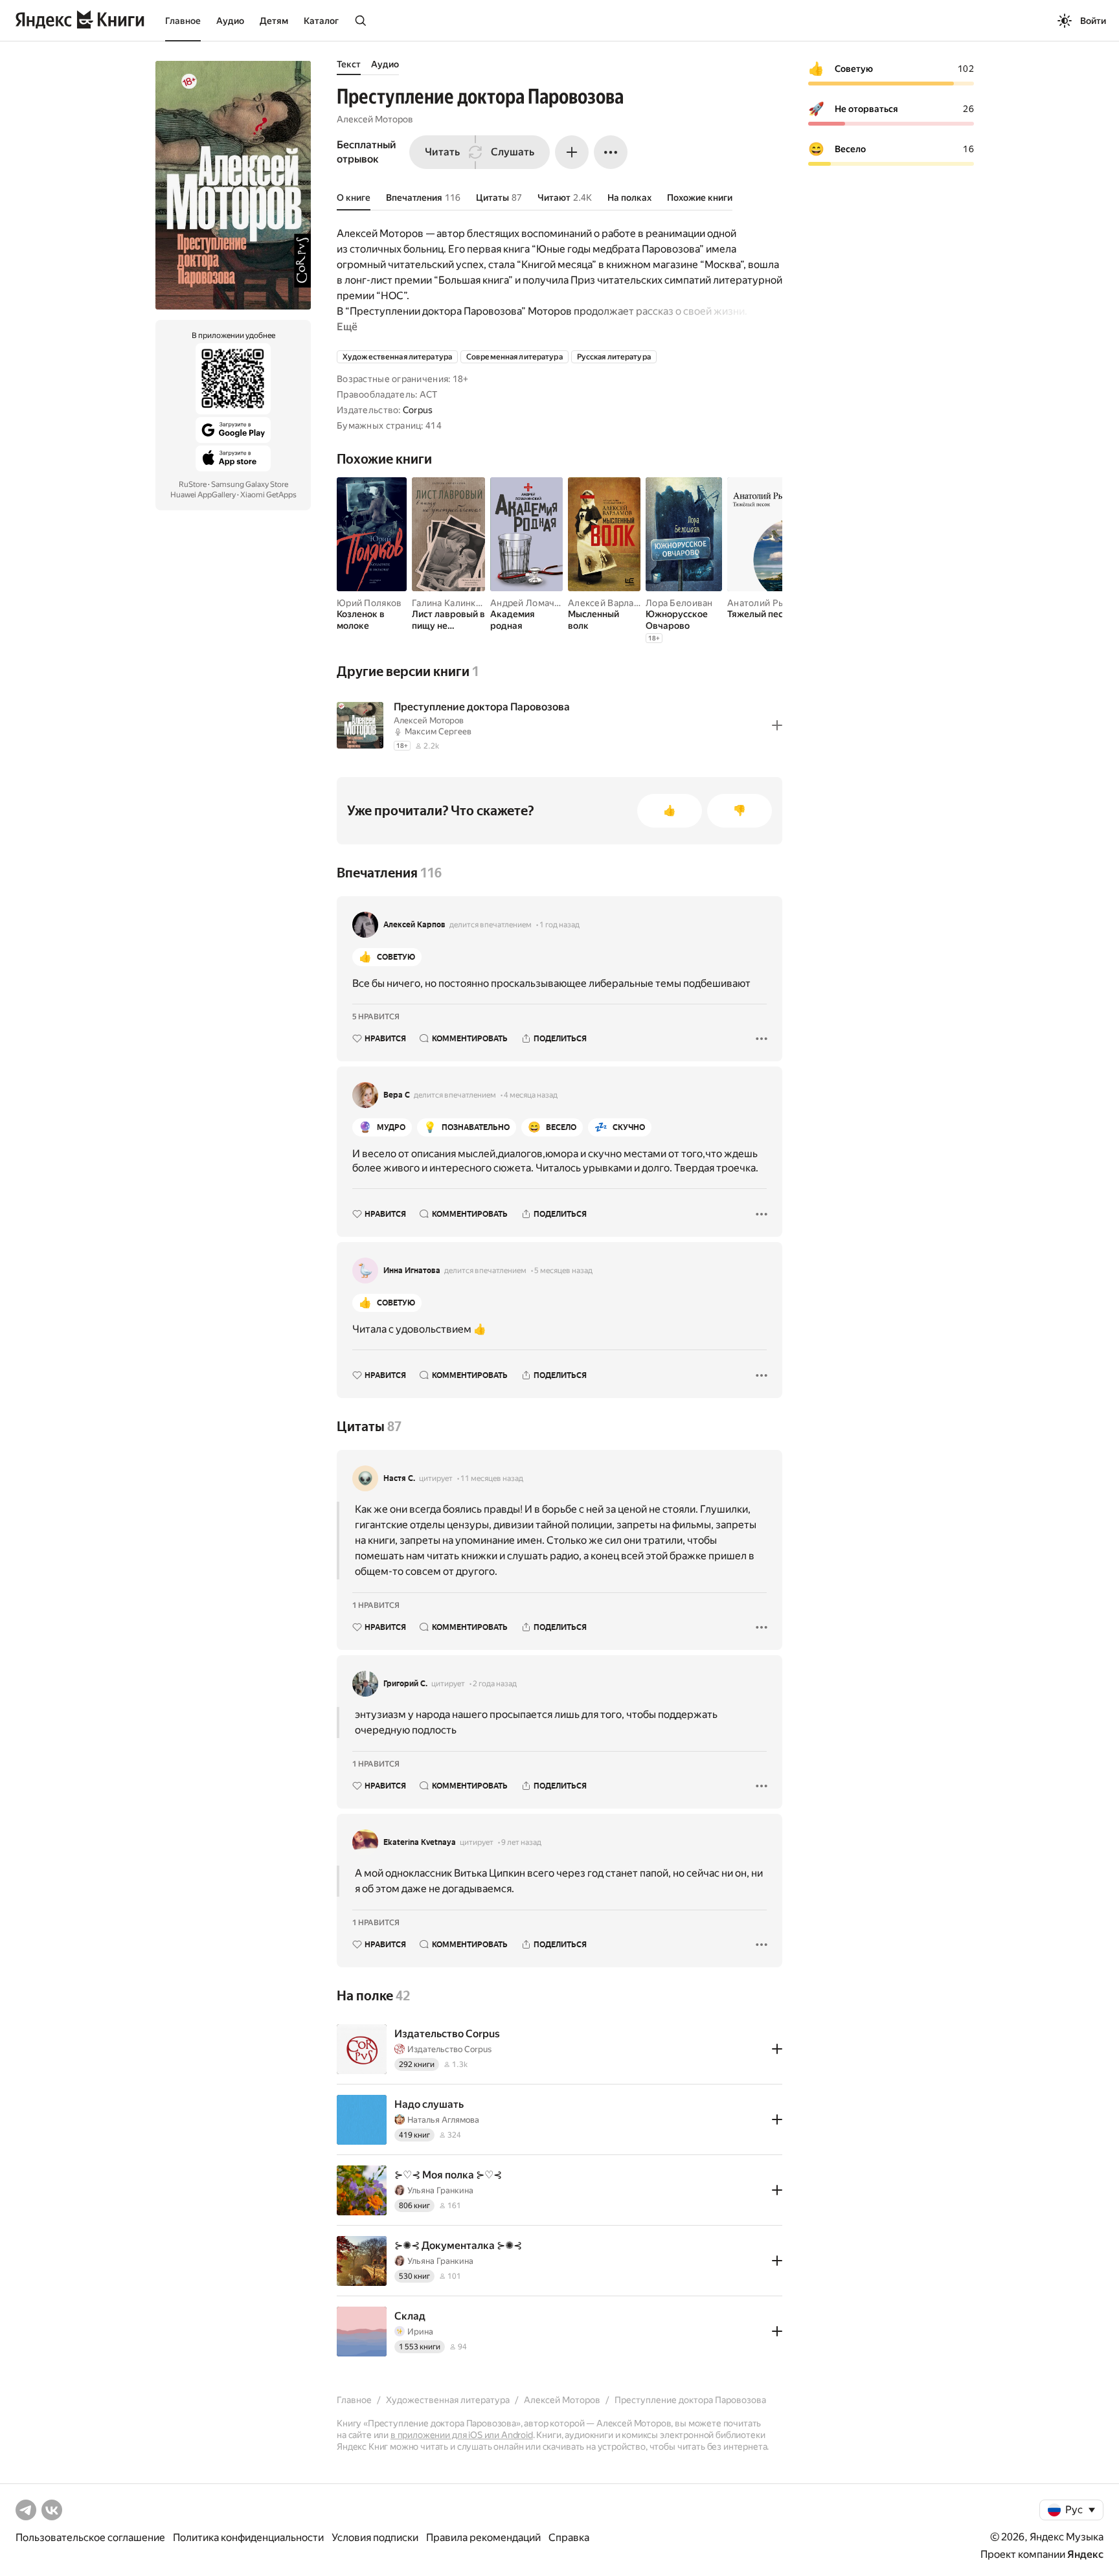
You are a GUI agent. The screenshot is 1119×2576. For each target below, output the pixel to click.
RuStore (193, 484)
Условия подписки (375, 2537)
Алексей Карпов (414, 925)
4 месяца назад (531, 1095)
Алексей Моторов (375, 119)
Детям (274, 21)
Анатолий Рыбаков (769, 603)
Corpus (418, 410)
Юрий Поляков (369, 603)
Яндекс (1085, 2554)
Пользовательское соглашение (90, 2537)
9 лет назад (521, 1842)
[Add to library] (777, 725)
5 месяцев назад (563, 1271)
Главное (183, 21)
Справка (569, 2537)
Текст (349, 64)
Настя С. (399, 1478)
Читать (442, 152)
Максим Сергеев (438, 731)
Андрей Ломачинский (538, 603)
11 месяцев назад (492, 1478)
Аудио (230, 21)
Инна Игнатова (412, 1271)
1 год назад (559, 925)
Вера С (397, 1095)
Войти (1093, 21)
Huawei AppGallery (203, 495)
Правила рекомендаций (483, 2537)
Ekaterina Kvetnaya (420, 1842)
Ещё (347, 327)
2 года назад (495, 1684)
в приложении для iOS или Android (462, 2435)
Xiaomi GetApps (268, 495)
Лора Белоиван (679, 603)
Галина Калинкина (451, 603)
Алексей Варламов (609, 603)
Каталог (321, 21)
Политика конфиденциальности (248, 2537)
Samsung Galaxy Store (250, 484)
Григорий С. (405, 1684)
